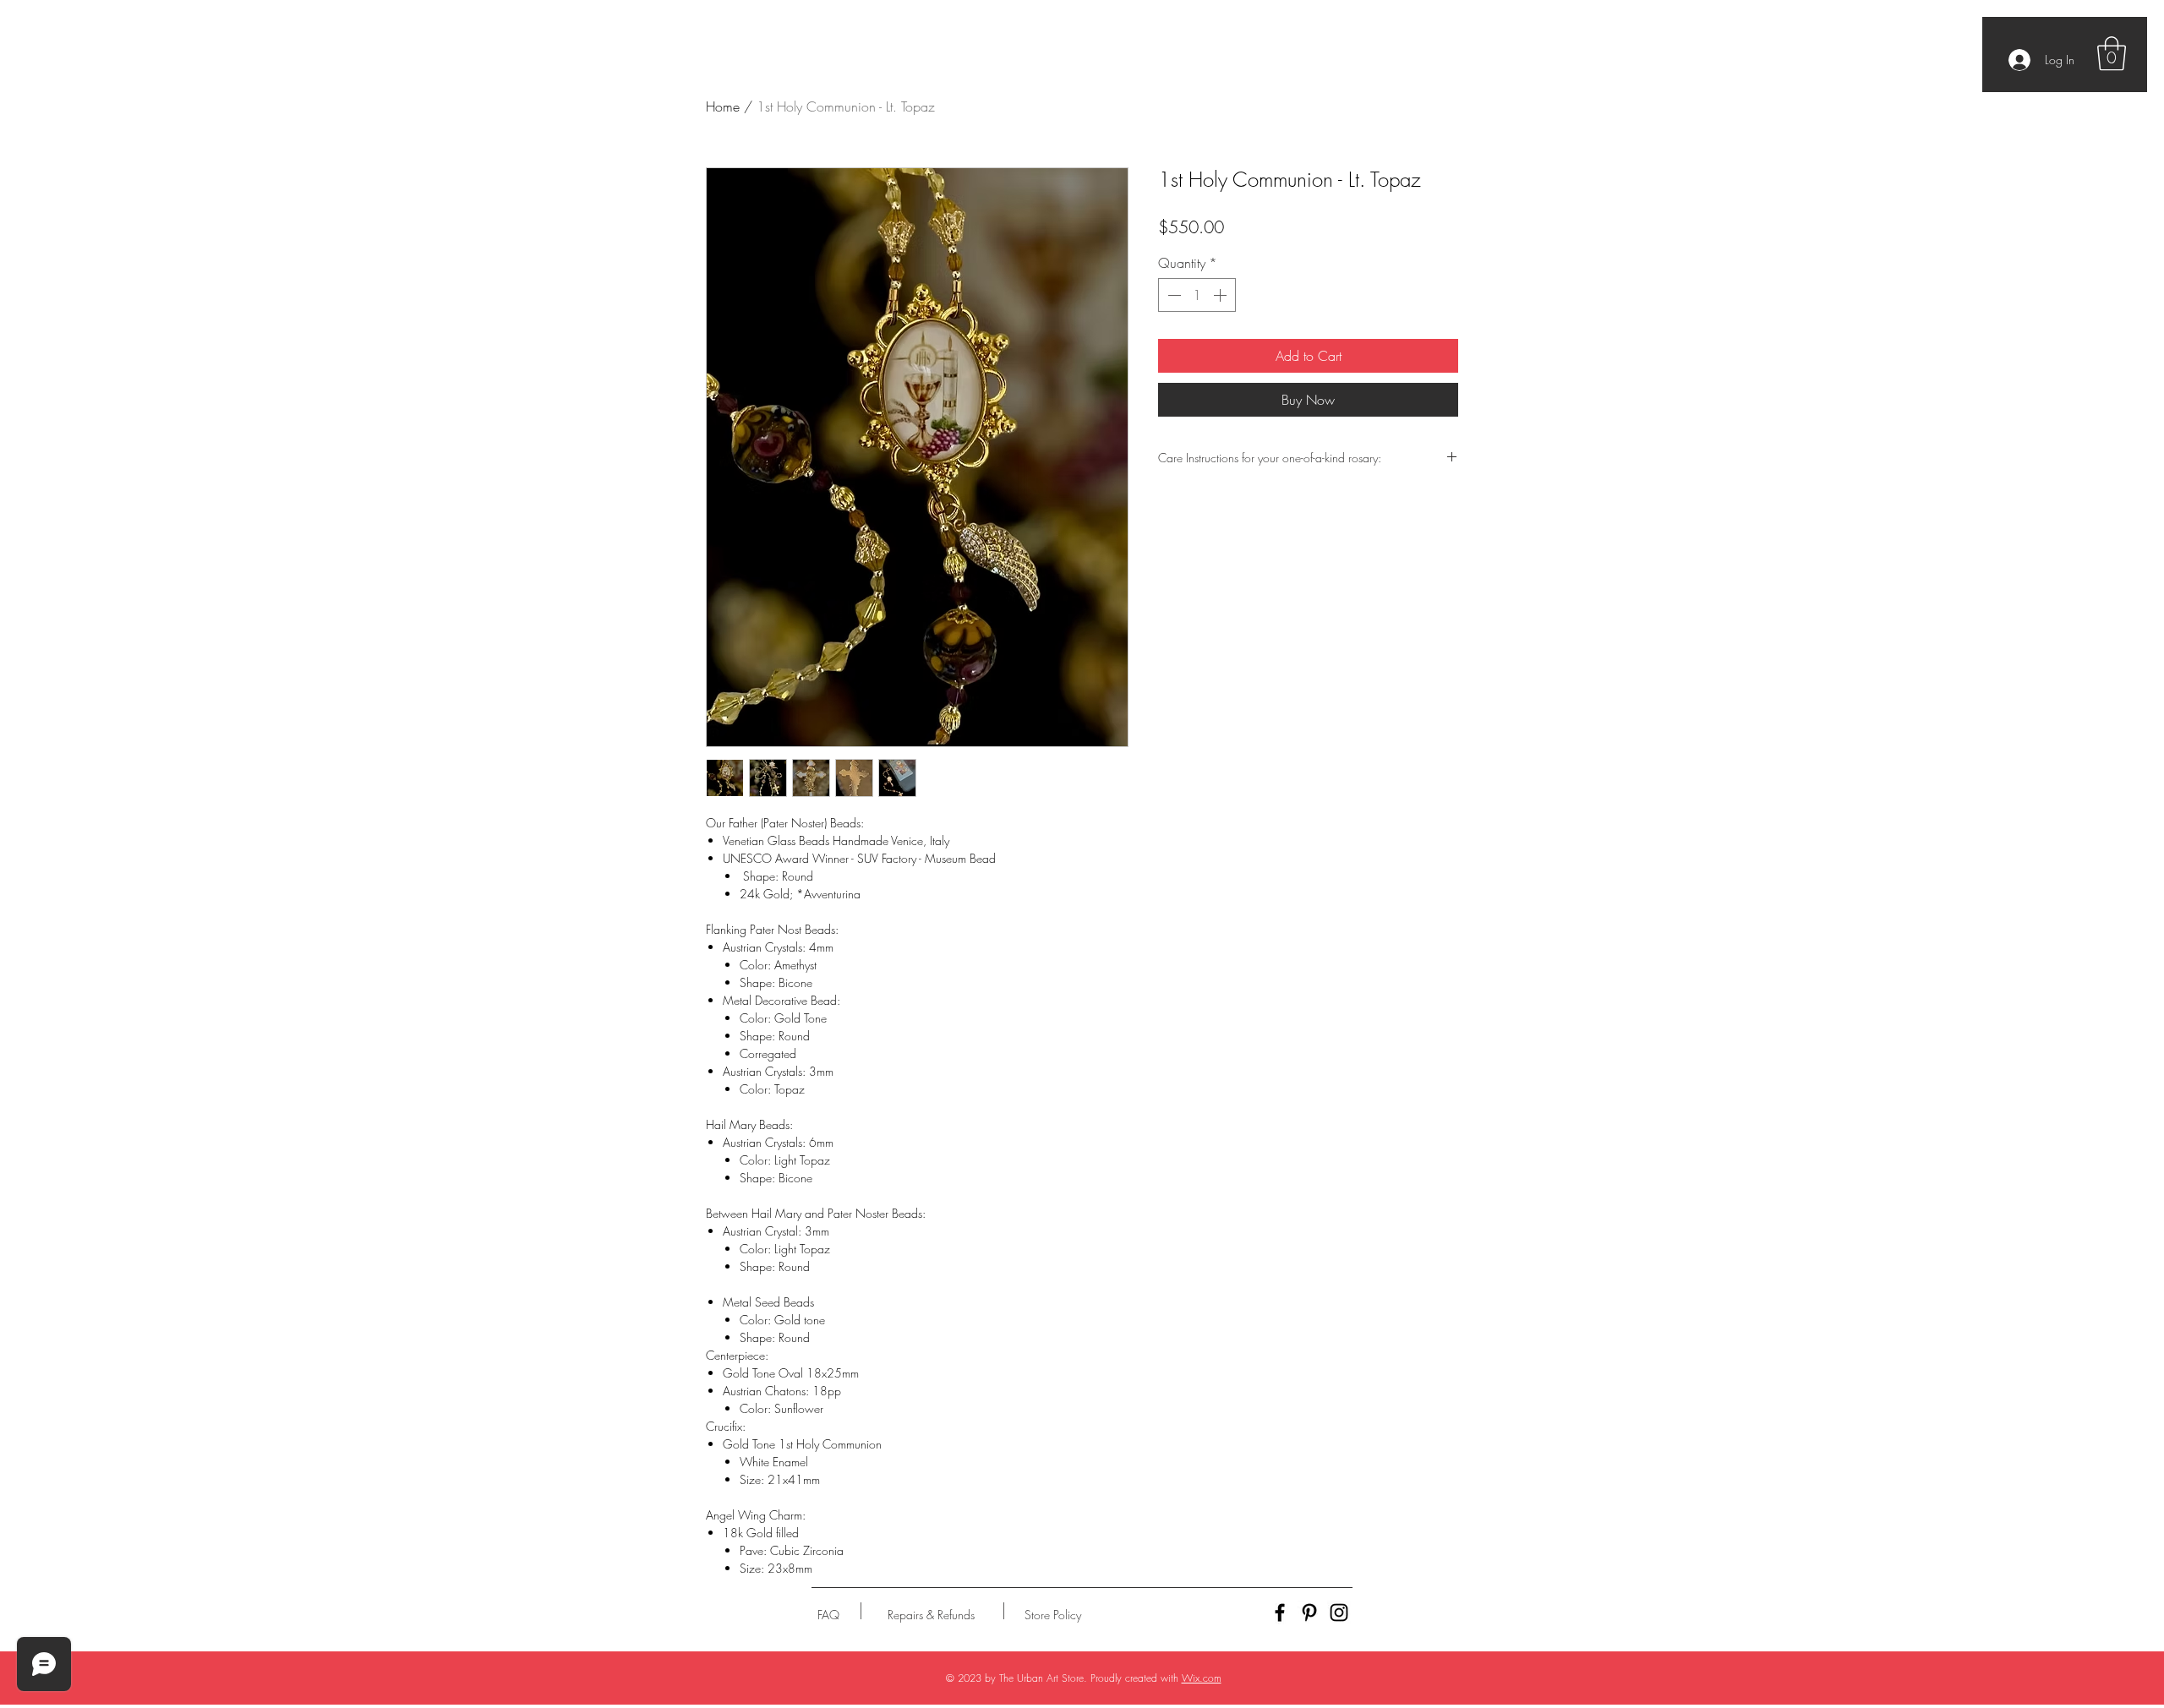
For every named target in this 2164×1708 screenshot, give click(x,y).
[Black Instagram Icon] (1339, 1613)
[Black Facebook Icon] (1280, 1613)
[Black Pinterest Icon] (1309, 1613)
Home (723, 106)
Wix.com (1202, 1678)
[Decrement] (1172, 295)
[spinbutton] (1197, 295)
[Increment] (1221, 295)
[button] (2112, 53)
